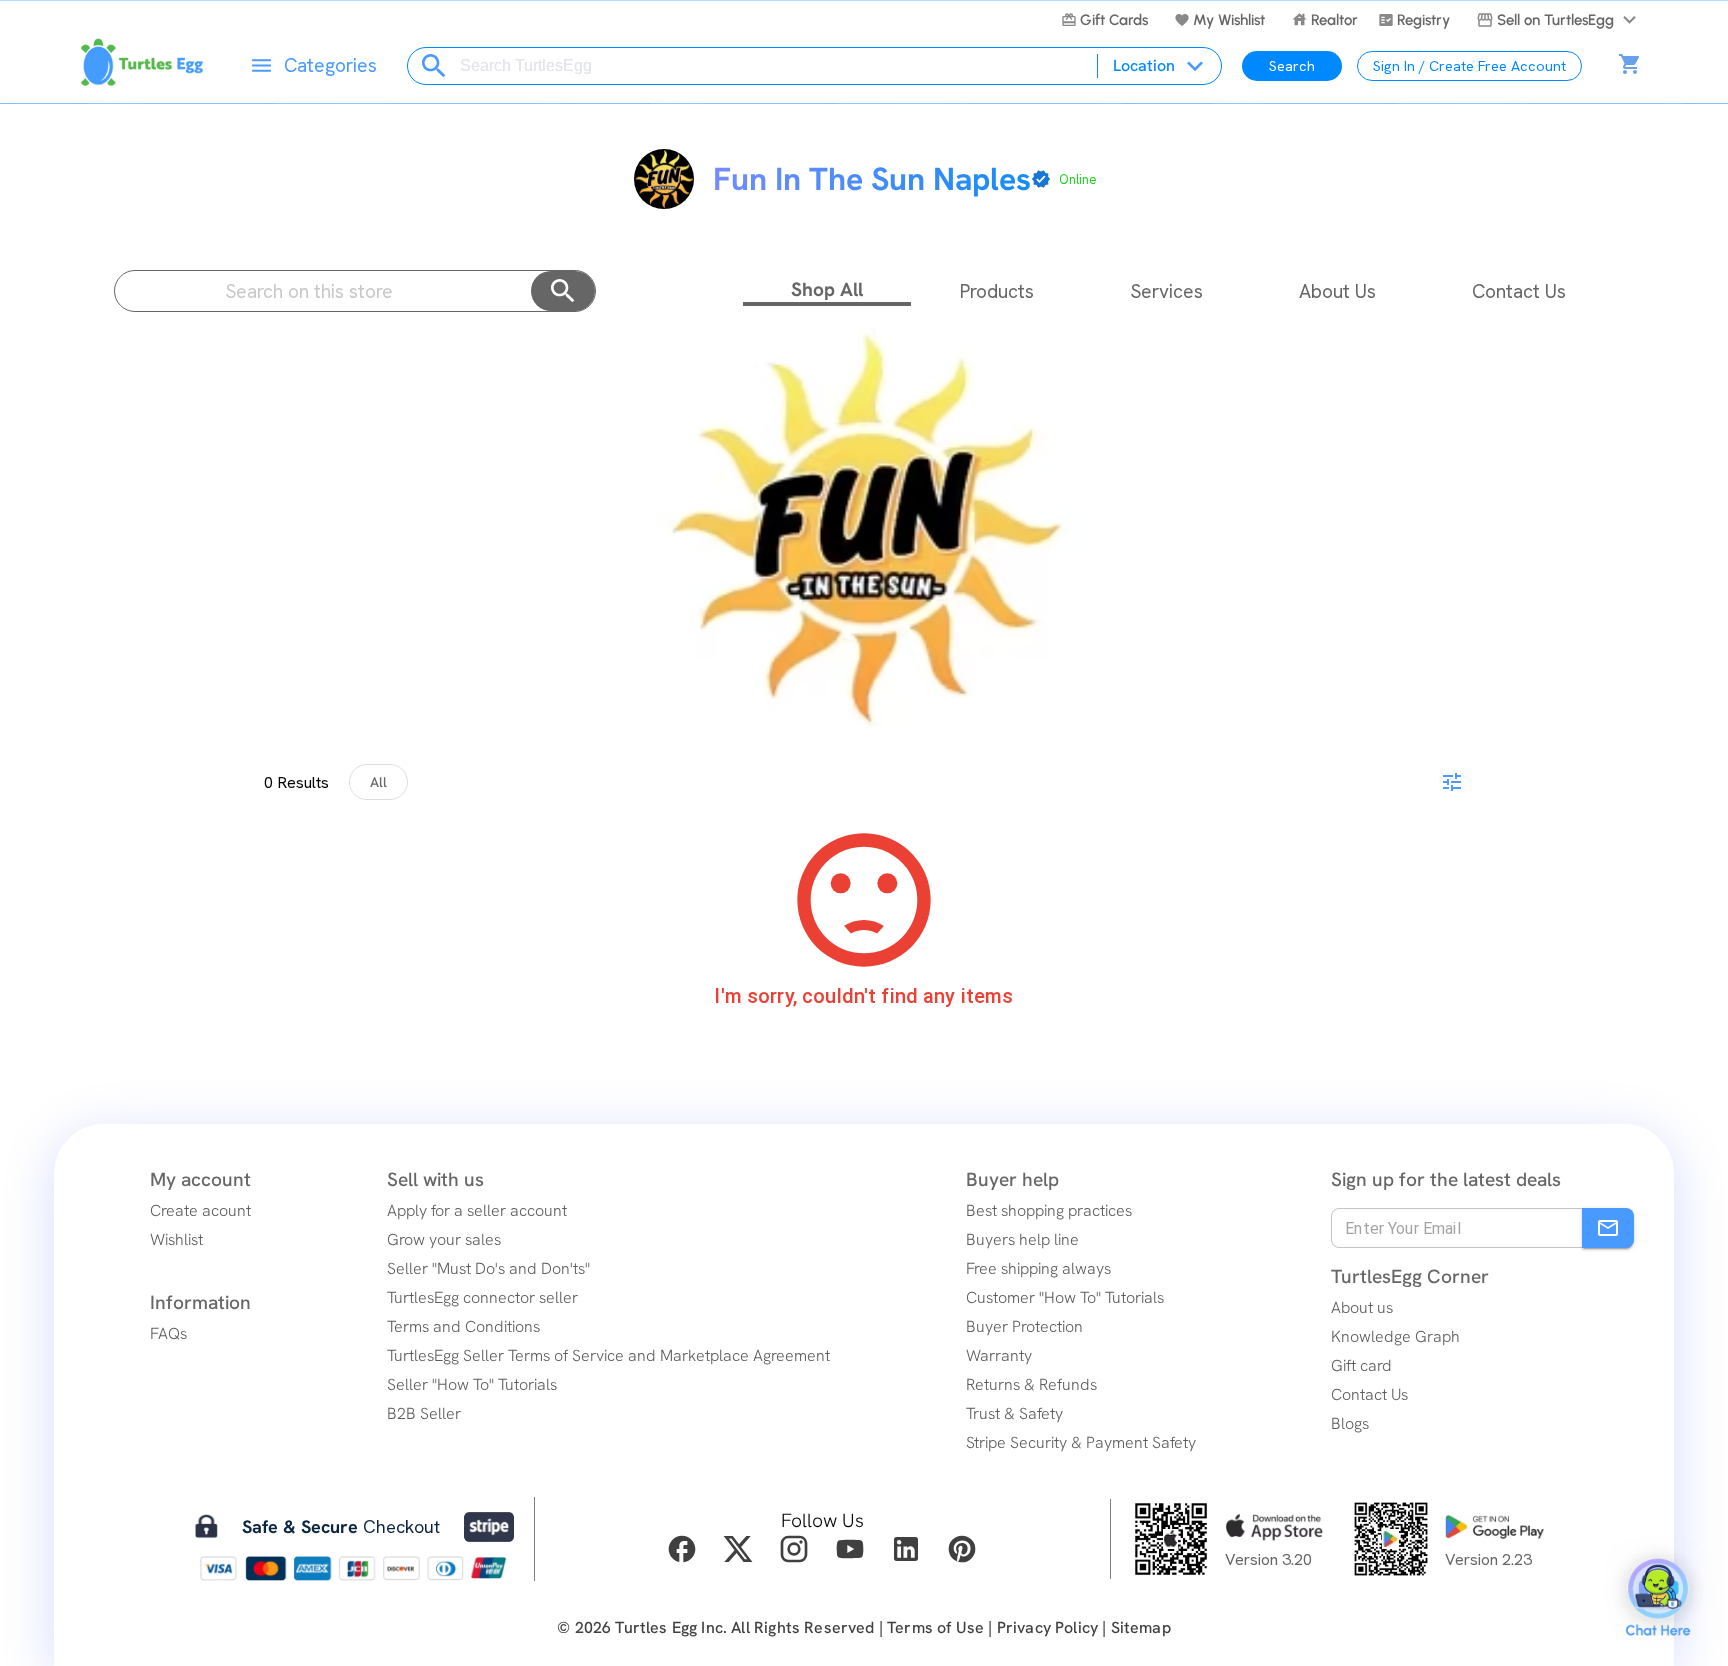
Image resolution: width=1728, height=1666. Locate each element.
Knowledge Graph (1395, 1336)
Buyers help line (1022, 1239)
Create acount (200, 1210)
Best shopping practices (1049, 1210)
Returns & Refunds (1031, 1384)
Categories (330, 65)
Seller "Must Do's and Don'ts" (488, 1268)
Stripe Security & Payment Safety (1081, 1442)
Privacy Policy (1047, 1627)
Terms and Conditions (463, 1326)
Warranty (999, 1355)
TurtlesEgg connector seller (482, 1297)
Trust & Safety (1014, 1413)
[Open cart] (1630, 66)
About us (1362, 1307)
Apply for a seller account (477, 1210)
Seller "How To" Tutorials (472, 1384)
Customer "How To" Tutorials (1065, 1297)
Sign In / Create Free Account (1469, 66)
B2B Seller (424, 1413)
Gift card (1361, 1365)
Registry (1423, 20)
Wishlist (176, 1239)
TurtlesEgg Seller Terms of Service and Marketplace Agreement (608, 1355)
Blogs (1350, 1423)
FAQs (168, 1333)
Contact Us (1369, 1394)
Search (1292, 66)
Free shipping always (1038, 1268)
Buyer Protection (1024, 1326)
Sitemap (1141, 1627)
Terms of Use (935, 1627)
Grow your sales (444, 1239)
